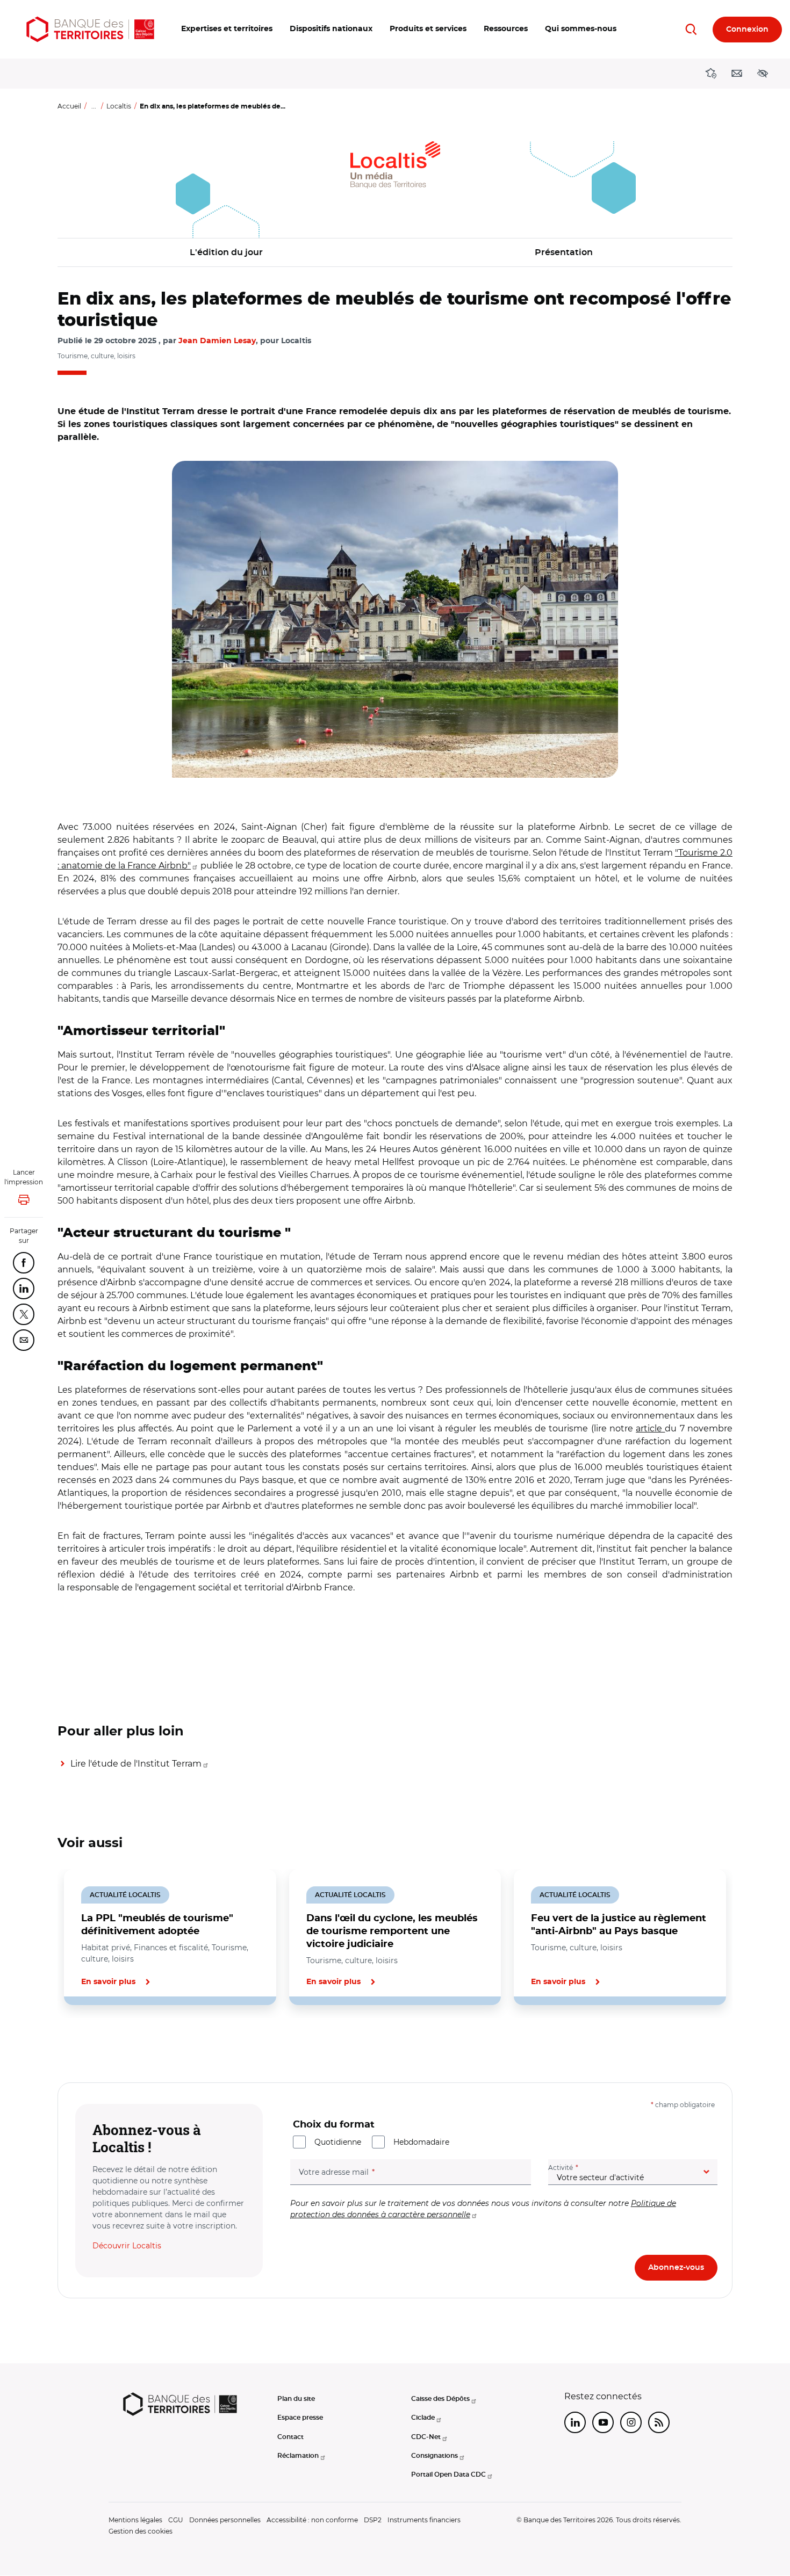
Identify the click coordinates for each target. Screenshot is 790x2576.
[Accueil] (90, 29)
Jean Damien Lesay (217, 341)
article (650, 1428)
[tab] (94, 2042)
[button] (227, 29)
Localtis (119, 106)
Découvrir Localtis (127, 2246)
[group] (395, 619)
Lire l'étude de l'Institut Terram (136, 1764)
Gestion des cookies (141, 2531)
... (94, 106)
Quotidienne (338, 2142)
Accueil (69, 106)
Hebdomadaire (421, 2142)
